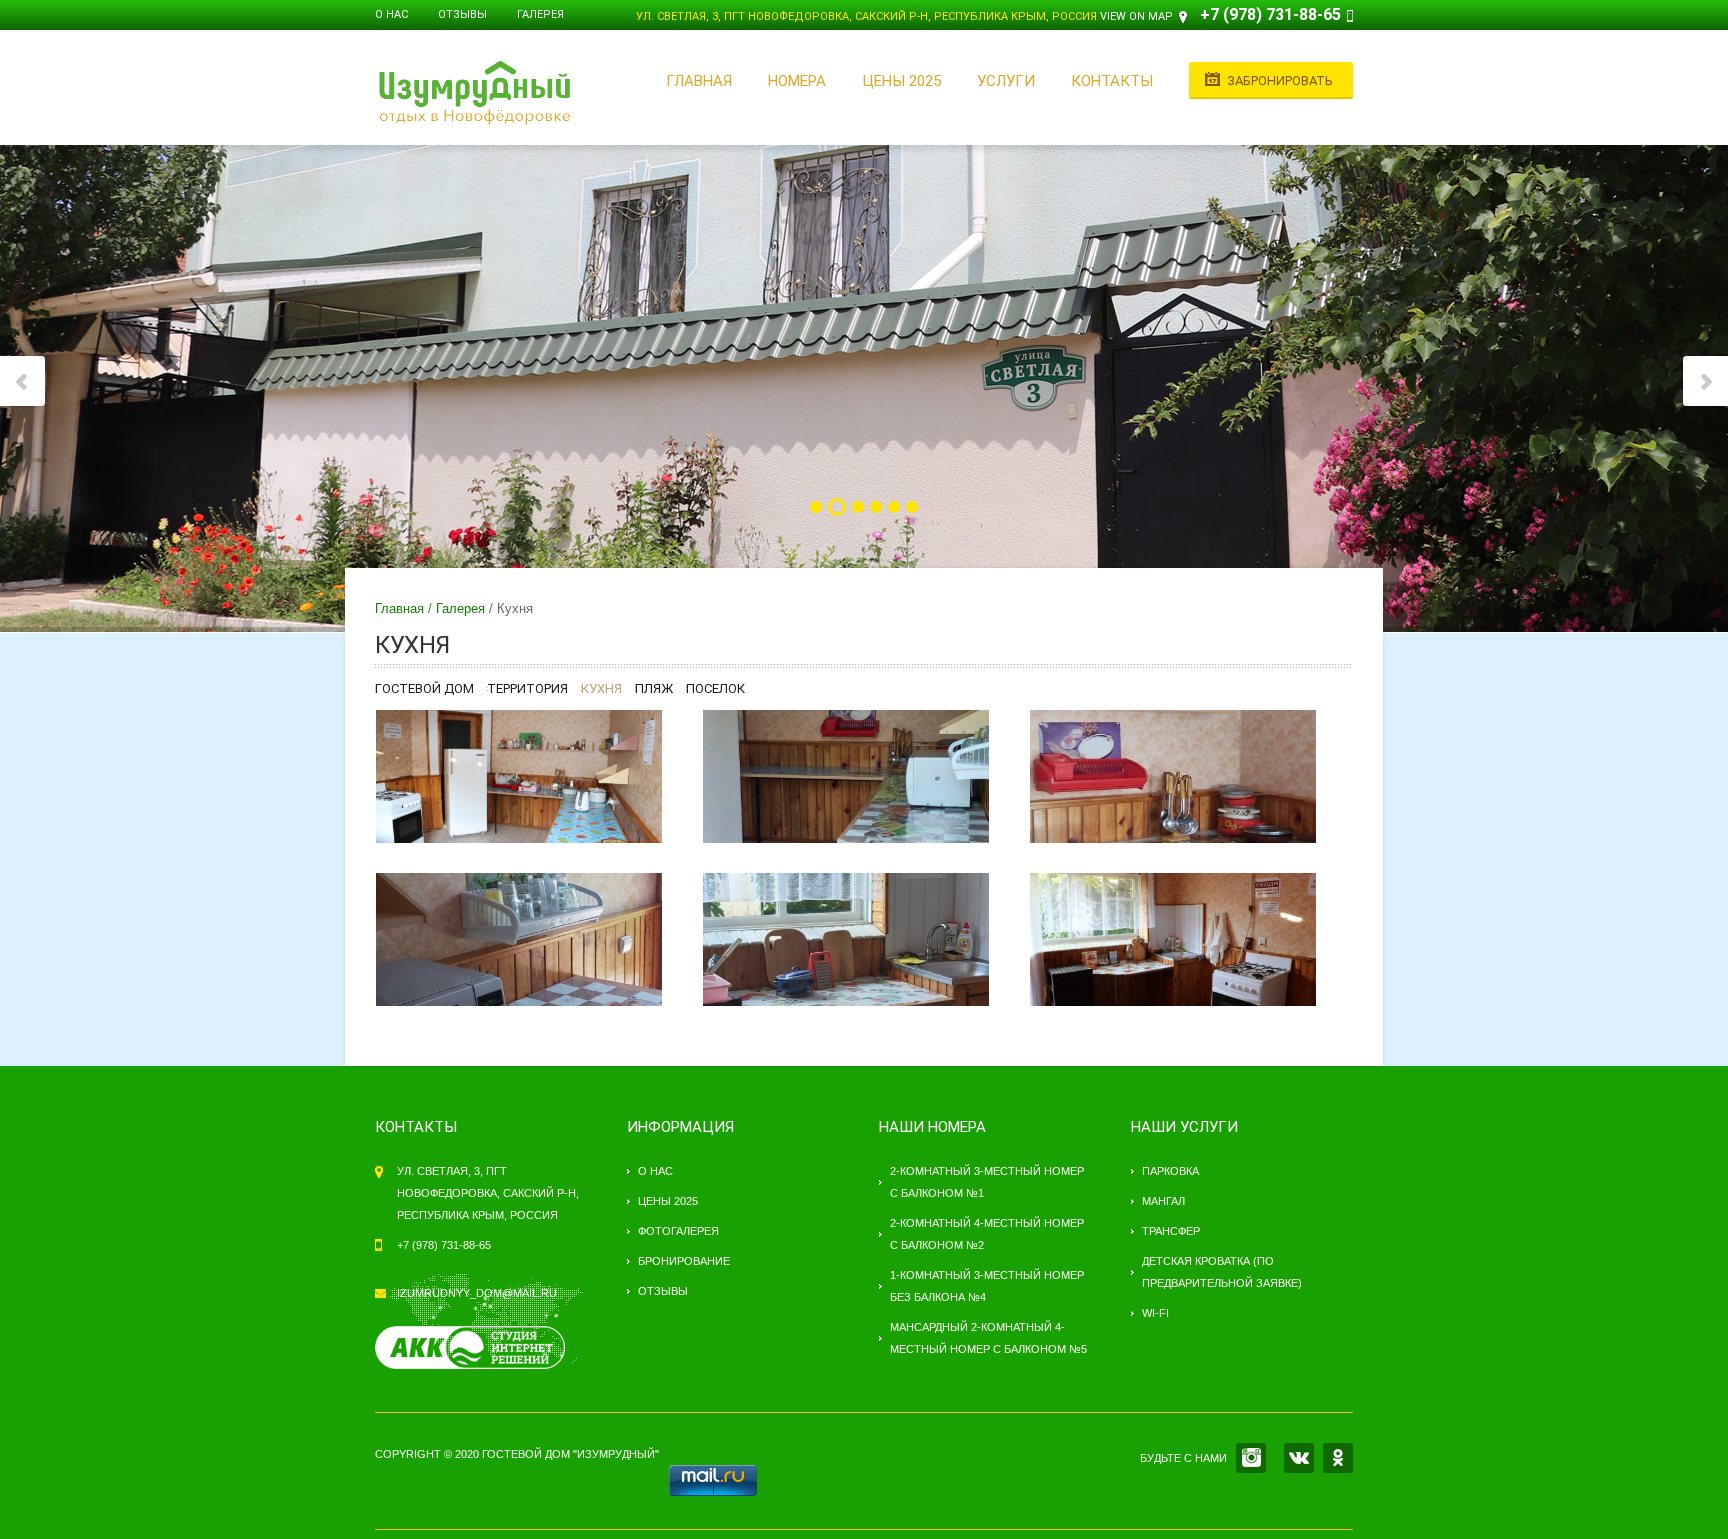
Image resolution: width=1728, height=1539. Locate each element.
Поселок (715, 688)
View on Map (1136, 16)
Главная (699, 81)
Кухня (601, 688)
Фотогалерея (678, 1231)
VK (1299, 1458)
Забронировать (1280, 80)
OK (1338, 1458)
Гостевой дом (424, 688)
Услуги (1006, 81)
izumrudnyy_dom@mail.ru (477, 1293)
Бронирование (684, 1261)
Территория (527, 688)
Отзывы (462, 14)
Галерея (540, 14)
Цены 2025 (901, 81)
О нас (391, 14)
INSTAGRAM (1251, 1458)
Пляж (654, 688)
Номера (797, 81)
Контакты (1112, 81)
